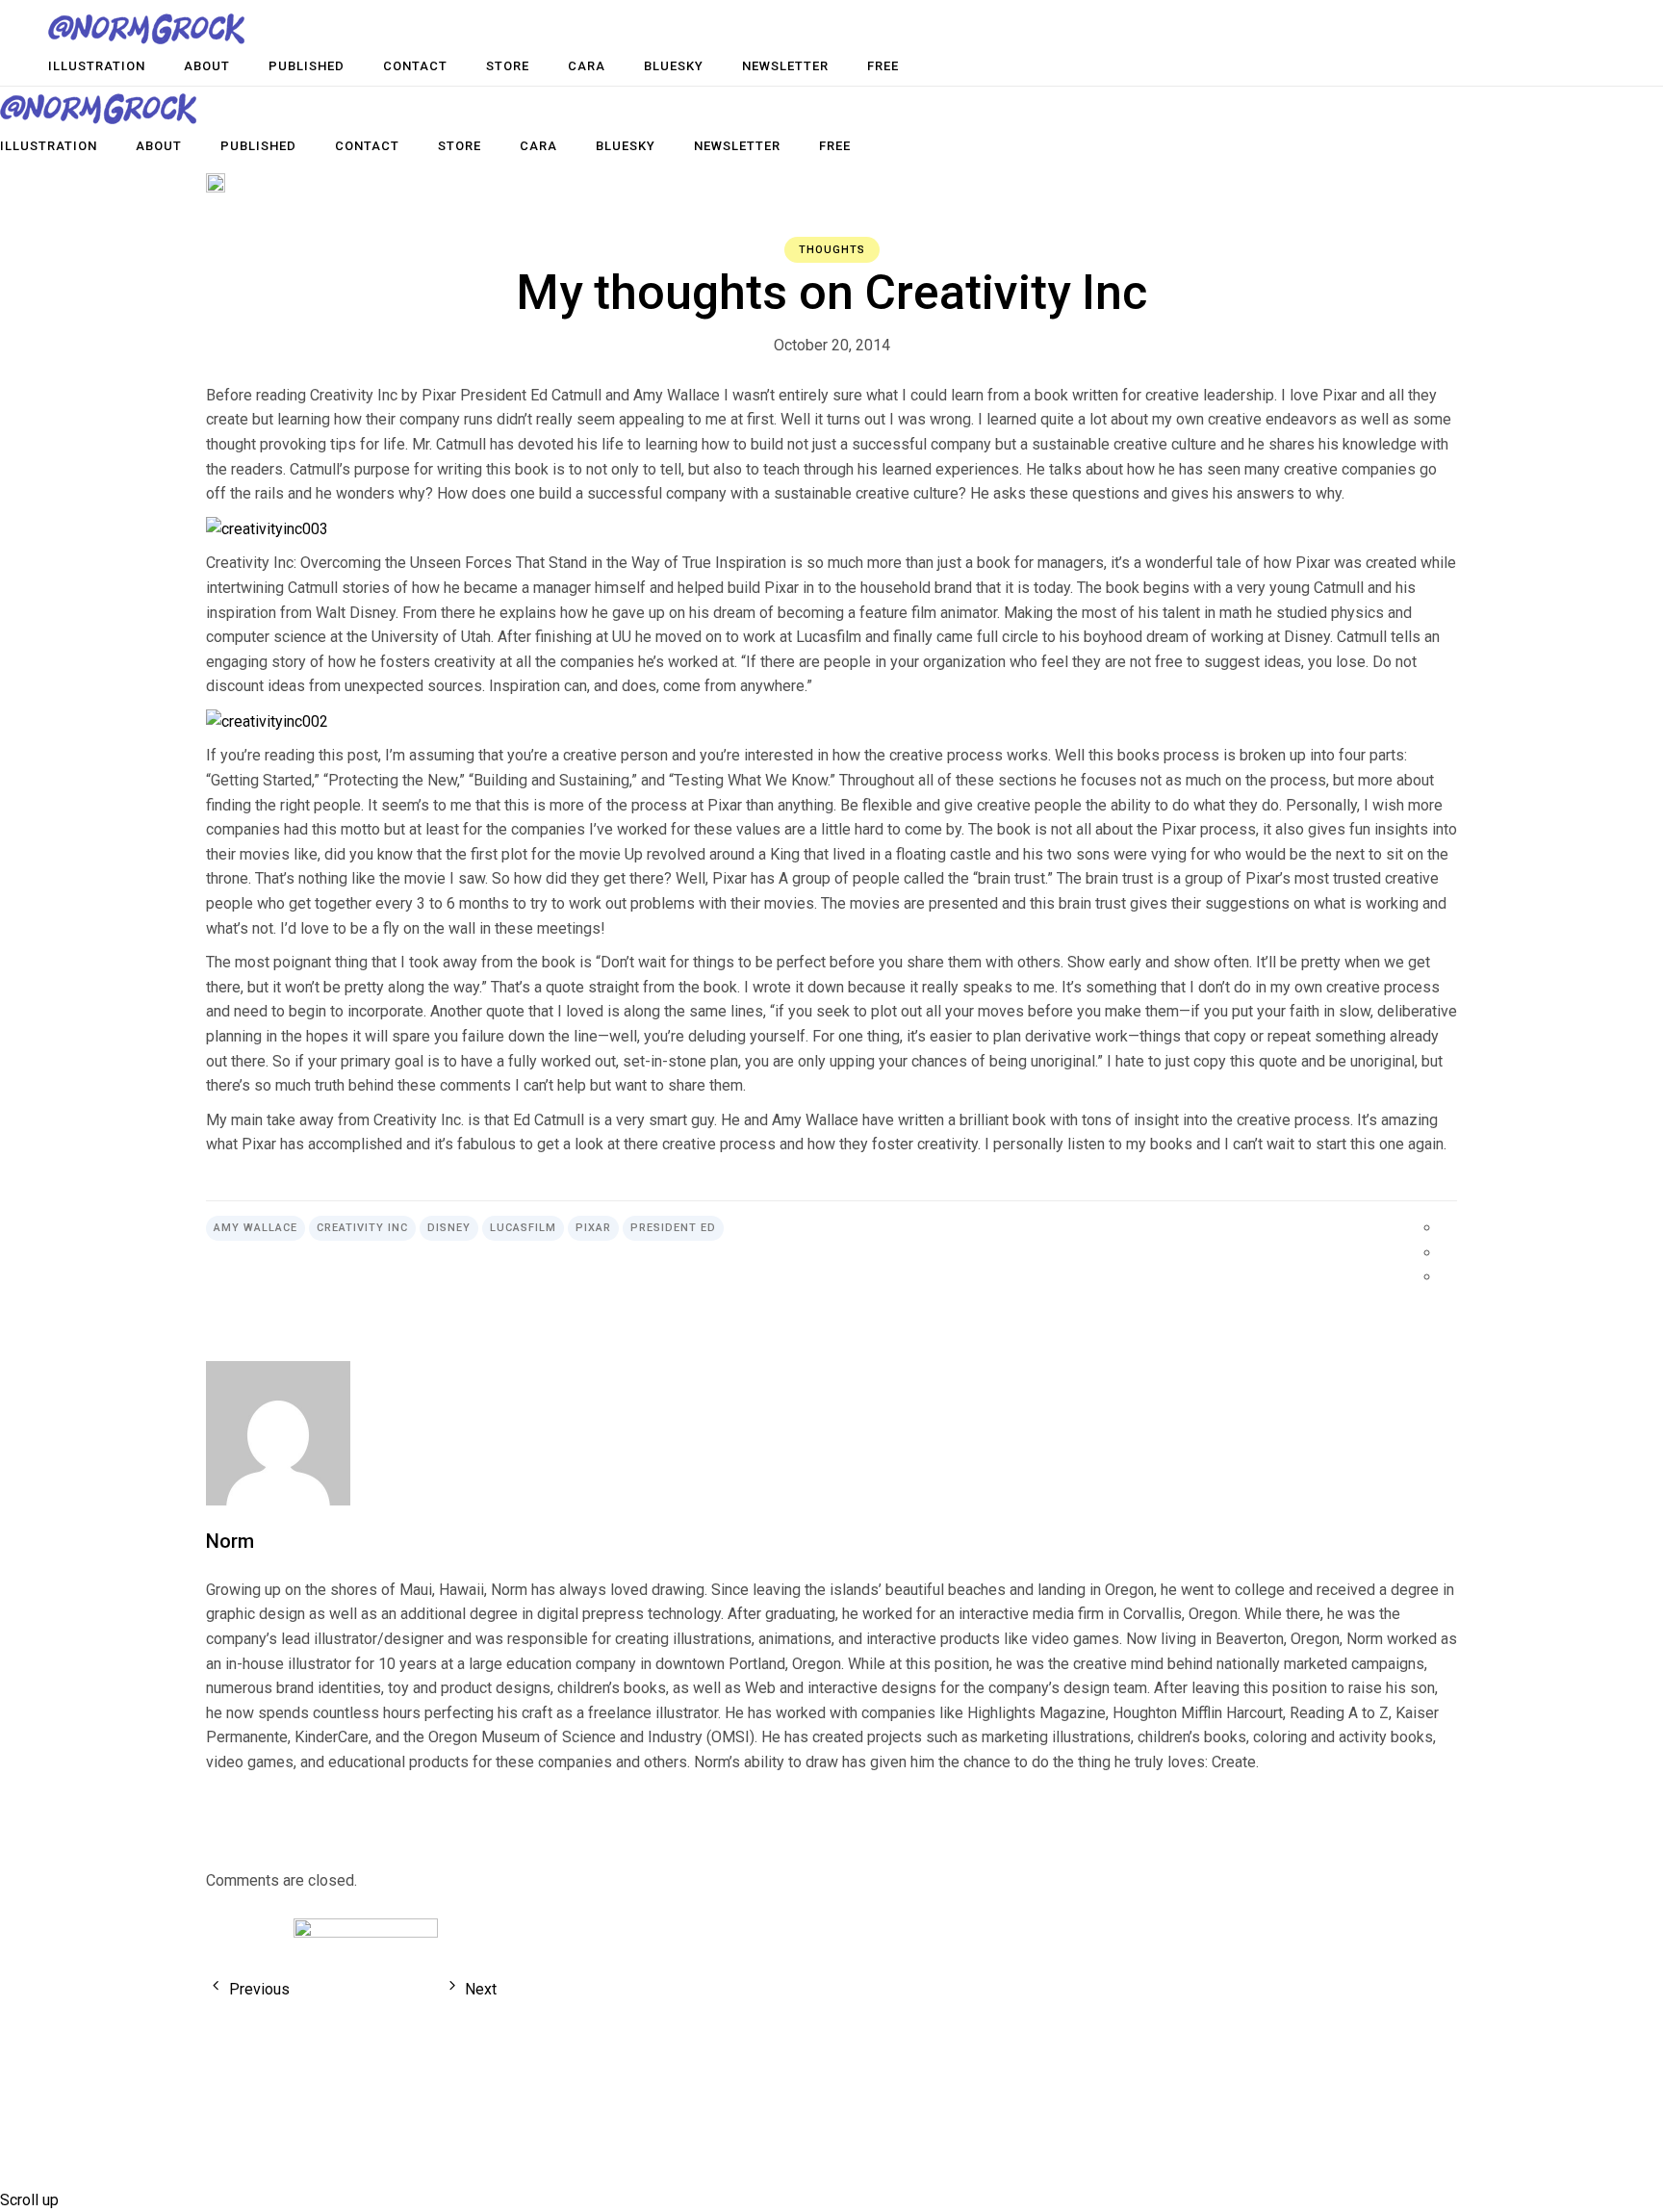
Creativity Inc (362, 1228)
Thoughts (832, 250)
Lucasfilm (523, 1228)
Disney (449, 1228)
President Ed (673, 1228)
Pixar (593, 1228)
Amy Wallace (256, 1228)
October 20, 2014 (832, 345)
